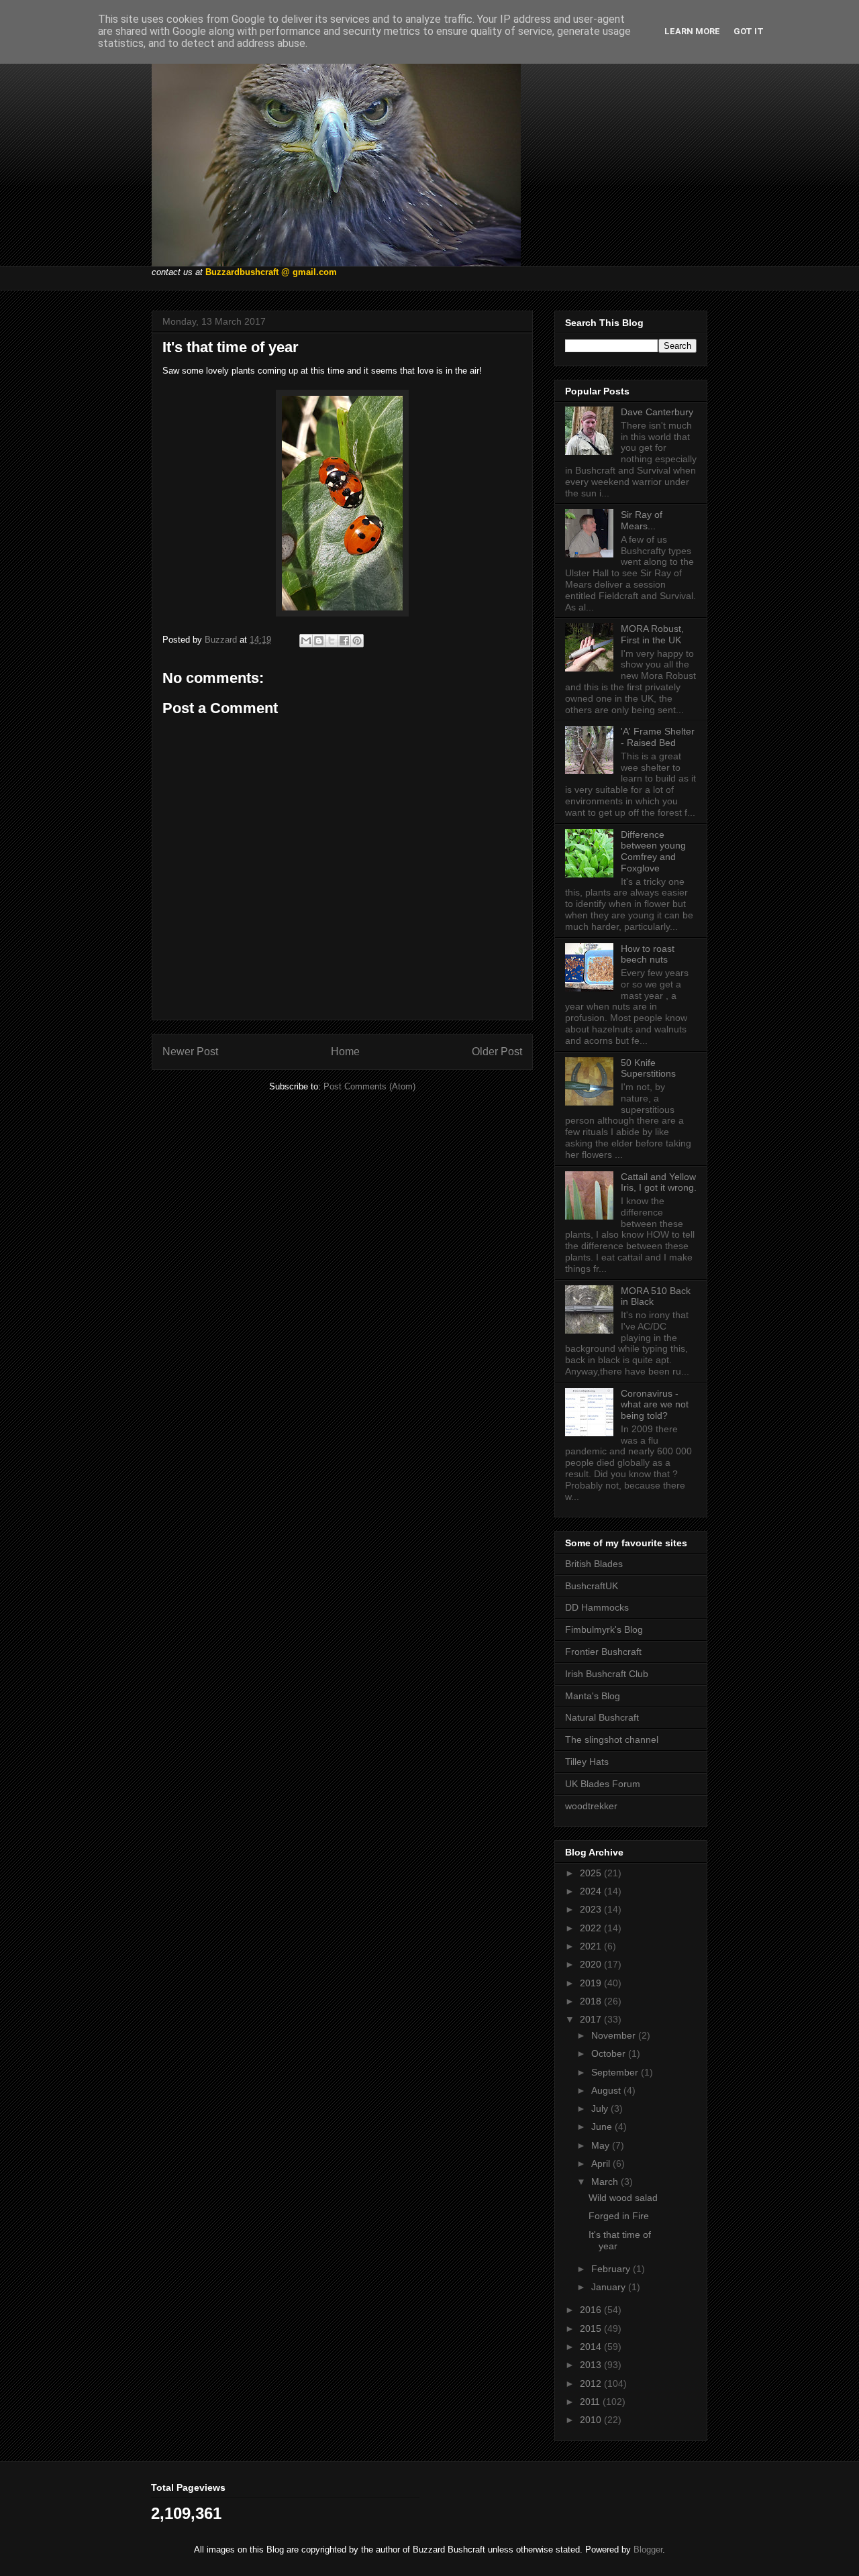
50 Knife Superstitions (648, 1068)
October (610, 2053)
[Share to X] (332, 641)
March (606, 2182)
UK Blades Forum (603, 1784)
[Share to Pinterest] (357, 641)
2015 (592, 2328)
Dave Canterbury (657, 412)
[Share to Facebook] (344, 641)
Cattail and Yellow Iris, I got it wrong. (659, 1182)
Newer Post (190, 1052)
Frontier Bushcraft (603, 1652)
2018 (592, 2001)
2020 (592, 1964)
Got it (749, 31)
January (610, 2287)
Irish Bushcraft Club (607, 1674)
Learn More (692, 31)
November (615, 2035)
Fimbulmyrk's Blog (604, 1629)
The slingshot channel (612, 1739)
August (607, 2090)
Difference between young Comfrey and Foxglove (653, 851)
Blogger (648, 2550)
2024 (592, 1891)
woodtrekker (591, 1806)
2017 (592, 2019)
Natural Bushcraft (602, 1717)
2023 (592, 1909)
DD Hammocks (597, 1607)
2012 (592, 2383)
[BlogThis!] (319, 641)
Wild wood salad (623, 2198)
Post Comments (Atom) (369, 1086)
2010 (592, 2420)
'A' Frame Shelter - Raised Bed (658, 737)
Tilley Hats (587, 1762)
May (602, 2145)
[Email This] (306, 641)
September (616, 2072)
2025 (592, 1873)
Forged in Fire (619, 2216)
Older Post (497, 1052)
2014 (592, 2347)
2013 (592, 2365)
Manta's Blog (593, 1696)
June (603, 2127)
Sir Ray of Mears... (642, 520)
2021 (592, 1946)
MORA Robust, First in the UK (652, 634)
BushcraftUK (592, 1586)
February (612, 2269)
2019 (592, 1983)
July (601, 2108)
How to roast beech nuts (648, 954)
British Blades (594, 1564)
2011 (591, 2402)
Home (345, 1052)
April (602, 2163)
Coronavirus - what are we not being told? (655, 1405)
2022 (592, 1928)
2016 (592, 2310)
